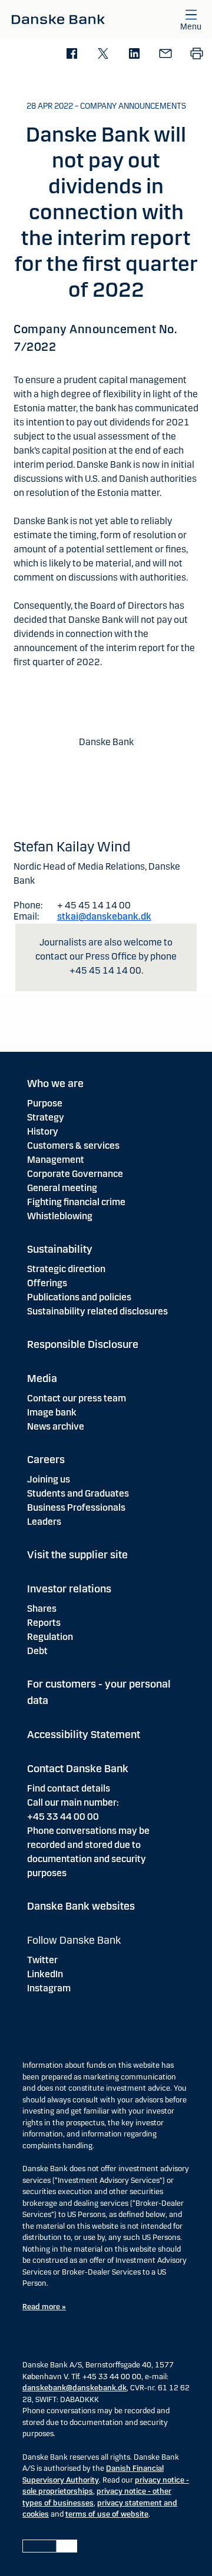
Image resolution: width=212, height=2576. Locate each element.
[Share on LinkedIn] (134, 54)
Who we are (55, 1084)
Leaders (44, 1522)
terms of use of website (107, 2514)
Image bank (52, 1412)
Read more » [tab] (44, 2307)
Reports (44, 1623)
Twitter (42, 1960)
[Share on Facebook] (72, 54)
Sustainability (60, 1249)
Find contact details (69, 1788)
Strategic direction (66, 1269)
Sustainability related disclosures (97, 1311)
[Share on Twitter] (103, 54)
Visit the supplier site (77, 1555)
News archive (56, 1426)
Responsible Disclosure (83, 1344)
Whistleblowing (60, 1216)
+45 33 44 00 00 (63, 1817)
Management (56, 1160)
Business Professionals (76, 1507)
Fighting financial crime (76, 1202)
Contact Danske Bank (78, 1769)
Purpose (45, 1103)
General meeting (62, 1188)
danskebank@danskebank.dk (74, 2388)
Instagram (49, 1988)
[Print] (196, 54)
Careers (46, 1460)
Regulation (50, 1637)
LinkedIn (45, 1974)
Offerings (47, 1283)
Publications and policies (79, 1297)
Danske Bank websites (81, 1906)
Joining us (49, 1479)
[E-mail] (165, 54)
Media (42, 1378)
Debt (37, 1651)
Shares (42, 1609)
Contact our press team (77, 1398)
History (43, 1131)
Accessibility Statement (84, 1735)
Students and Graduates (78, 1493)
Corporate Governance (75, 1174)
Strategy (46, 1117)
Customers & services (73, 1146)
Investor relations (69, 1589)
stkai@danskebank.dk (104, 916)
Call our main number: (73, 1802)
